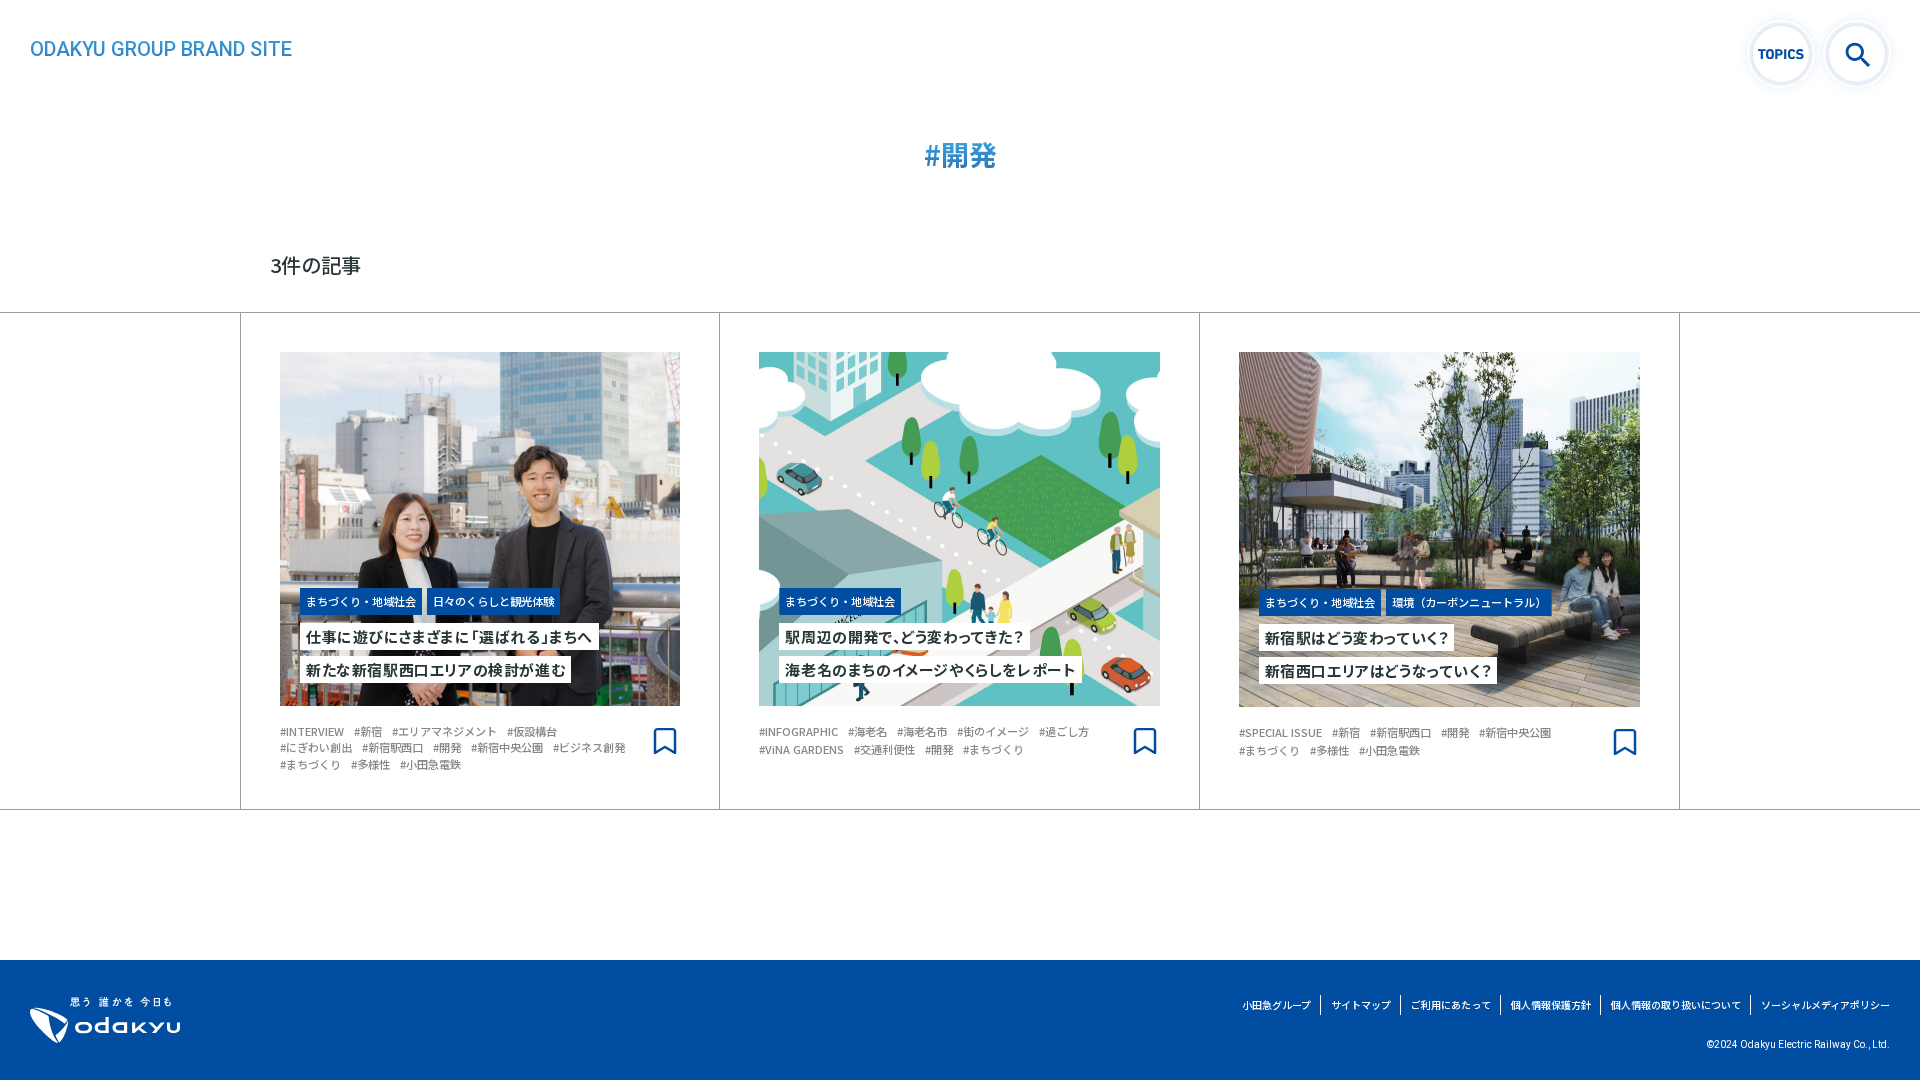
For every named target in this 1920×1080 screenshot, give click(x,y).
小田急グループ (1276, 1004)
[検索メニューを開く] (1857, 54)
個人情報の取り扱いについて (1676, 1004)
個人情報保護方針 (1551, 1004)
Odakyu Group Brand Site (161, 49)
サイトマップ (1361, 1004)
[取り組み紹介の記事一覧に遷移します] (1781, 54)
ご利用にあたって (1451, 1004)
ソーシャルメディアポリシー (1825, 1004)
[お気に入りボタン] (665, 741)
